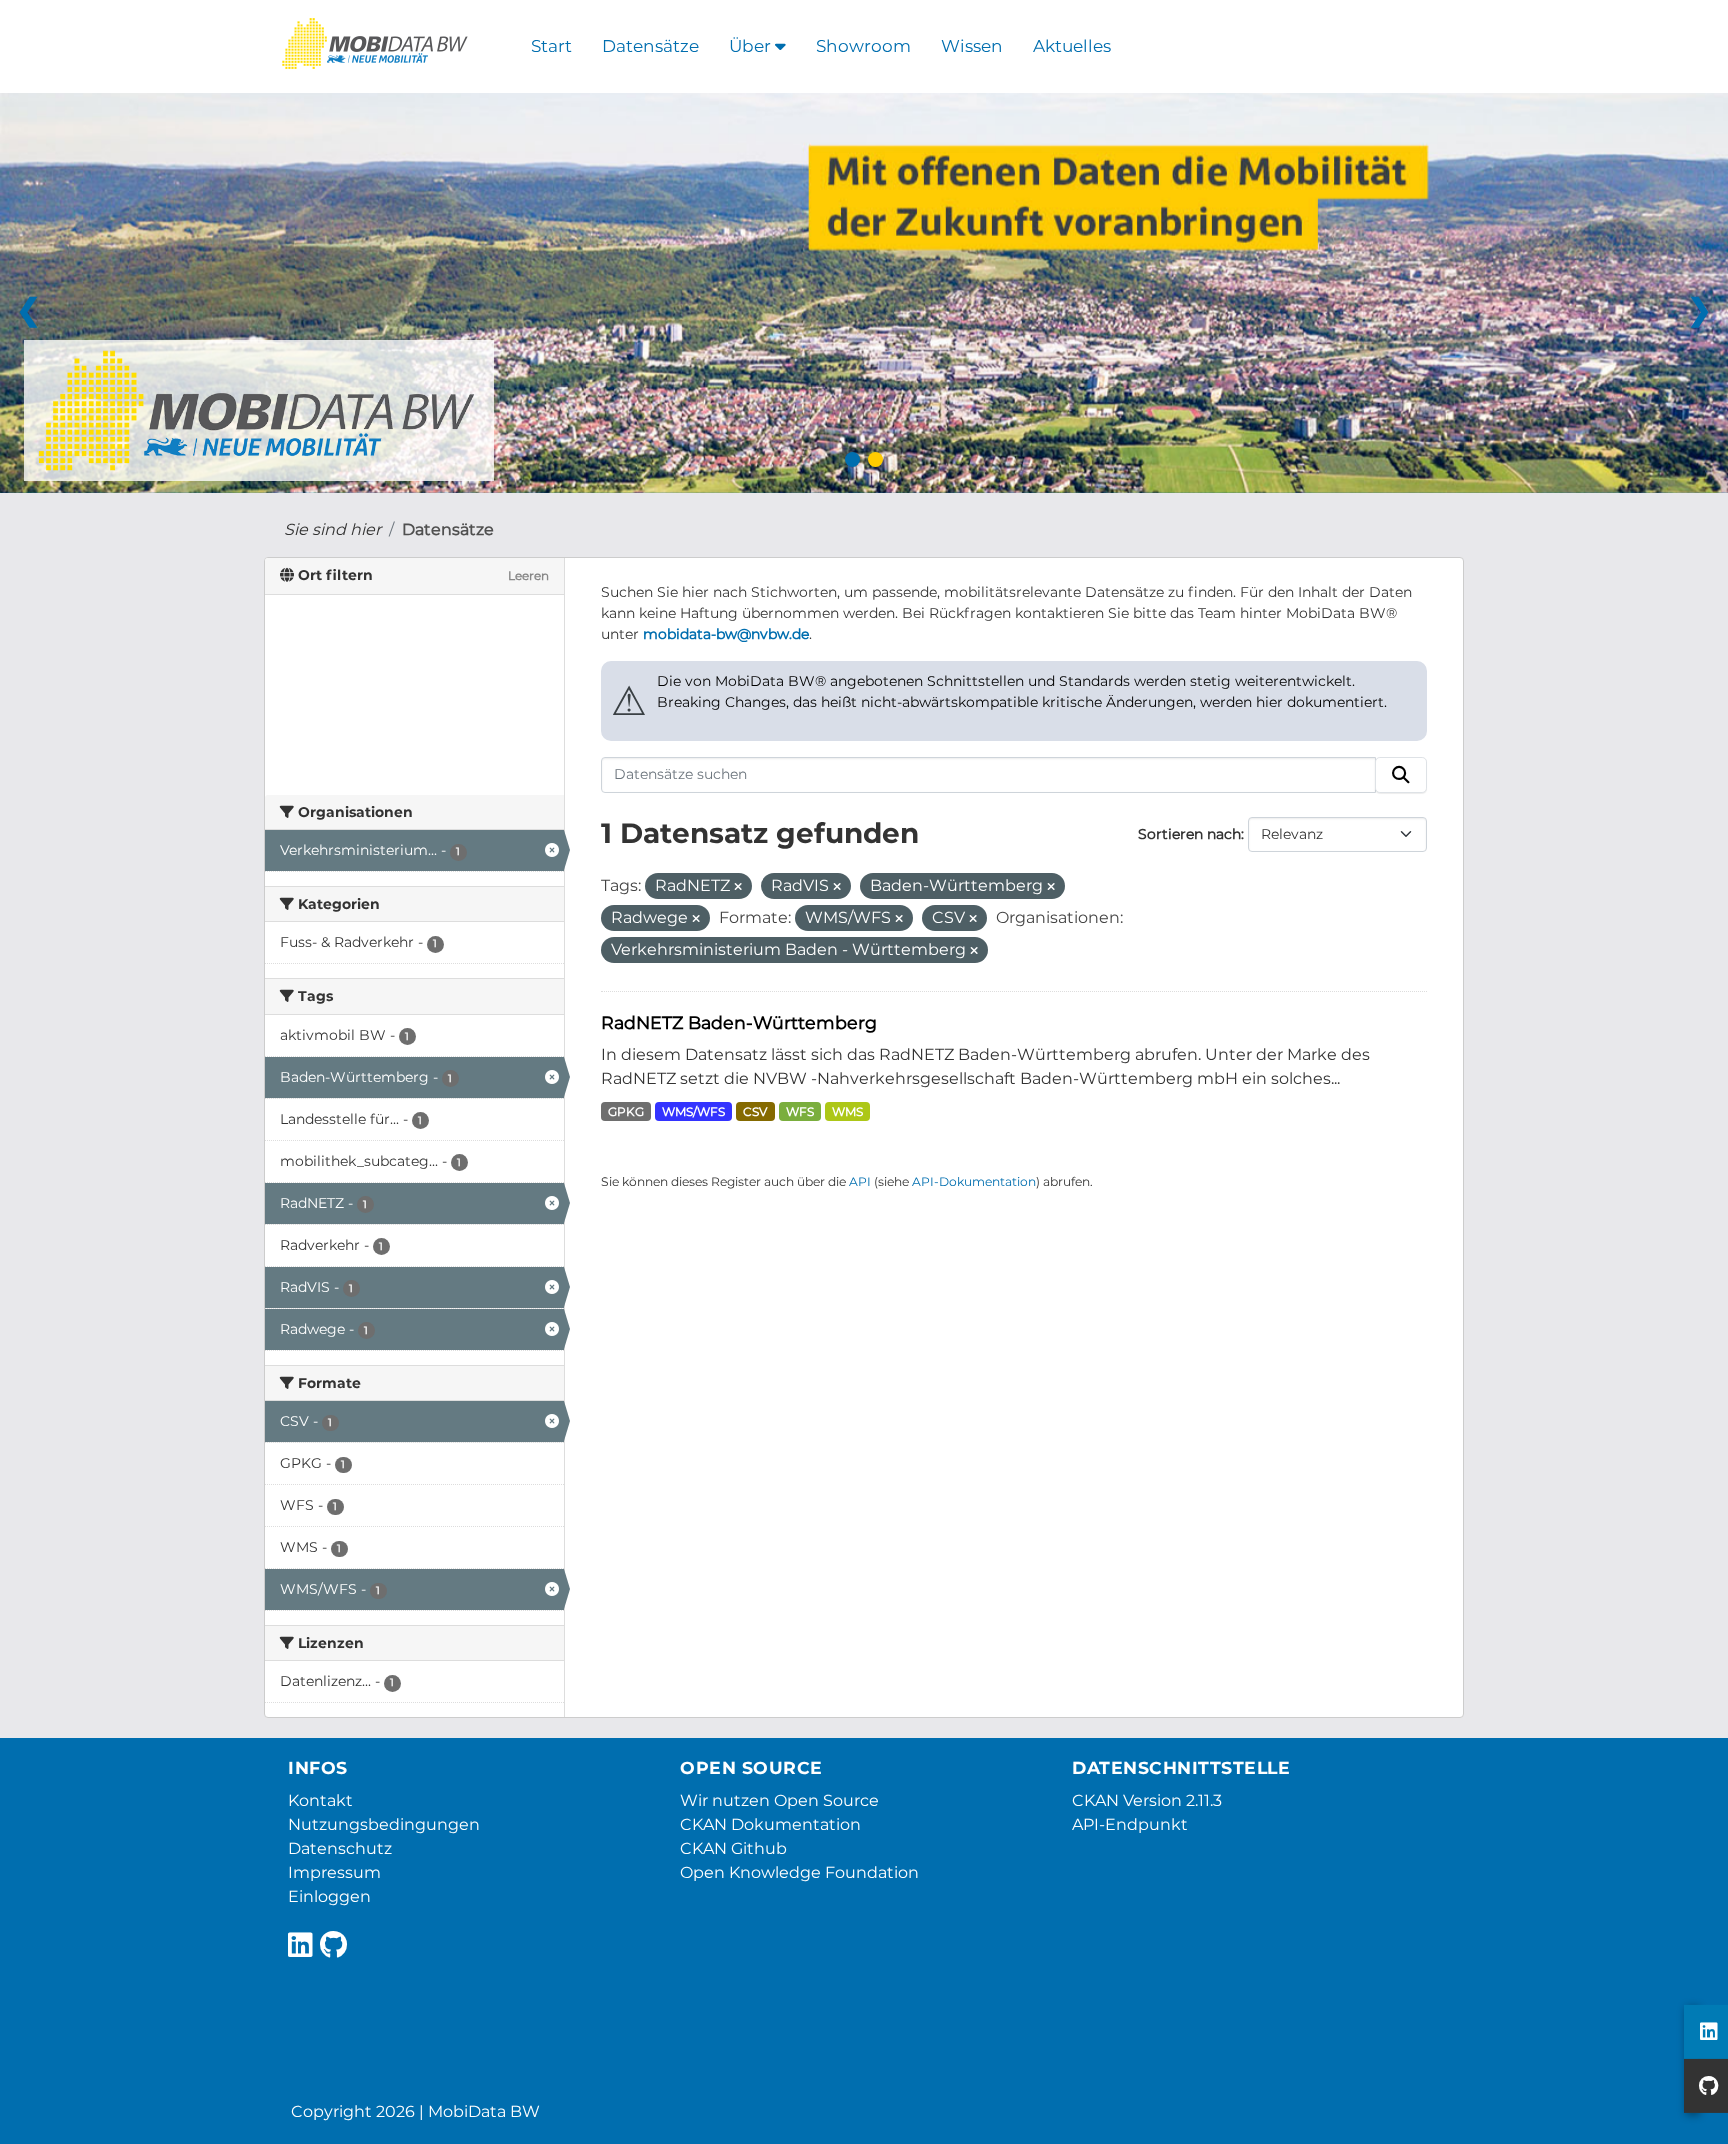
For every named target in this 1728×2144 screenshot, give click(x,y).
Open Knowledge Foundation (799, 1872)
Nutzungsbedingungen (384, 1824)
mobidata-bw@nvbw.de (726, 634)
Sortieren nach (1189, 834)
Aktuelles (1072, 46)
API (860, 1181)
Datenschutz (340, 1848)
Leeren (528, 575)
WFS (800, 1111)
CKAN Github (733, 1848)
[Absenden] (1401, 775)
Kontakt (320, 1800)
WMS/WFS (693, 1111)
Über (752, 46)
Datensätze (650, 46)
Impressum (334, 1872)
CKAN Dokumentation (770, 1824)
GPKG (626, 1111)
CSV (755, 1111)
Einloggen (329, 1896)
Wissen (972, 46)
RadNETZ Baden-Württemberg (739, 1022)
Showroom (863, 46)
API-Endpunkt (1130, 1824)
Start (551, 46)
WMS (847, 1111)
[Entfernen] (738, 887)
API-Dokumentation (974, 1181)
